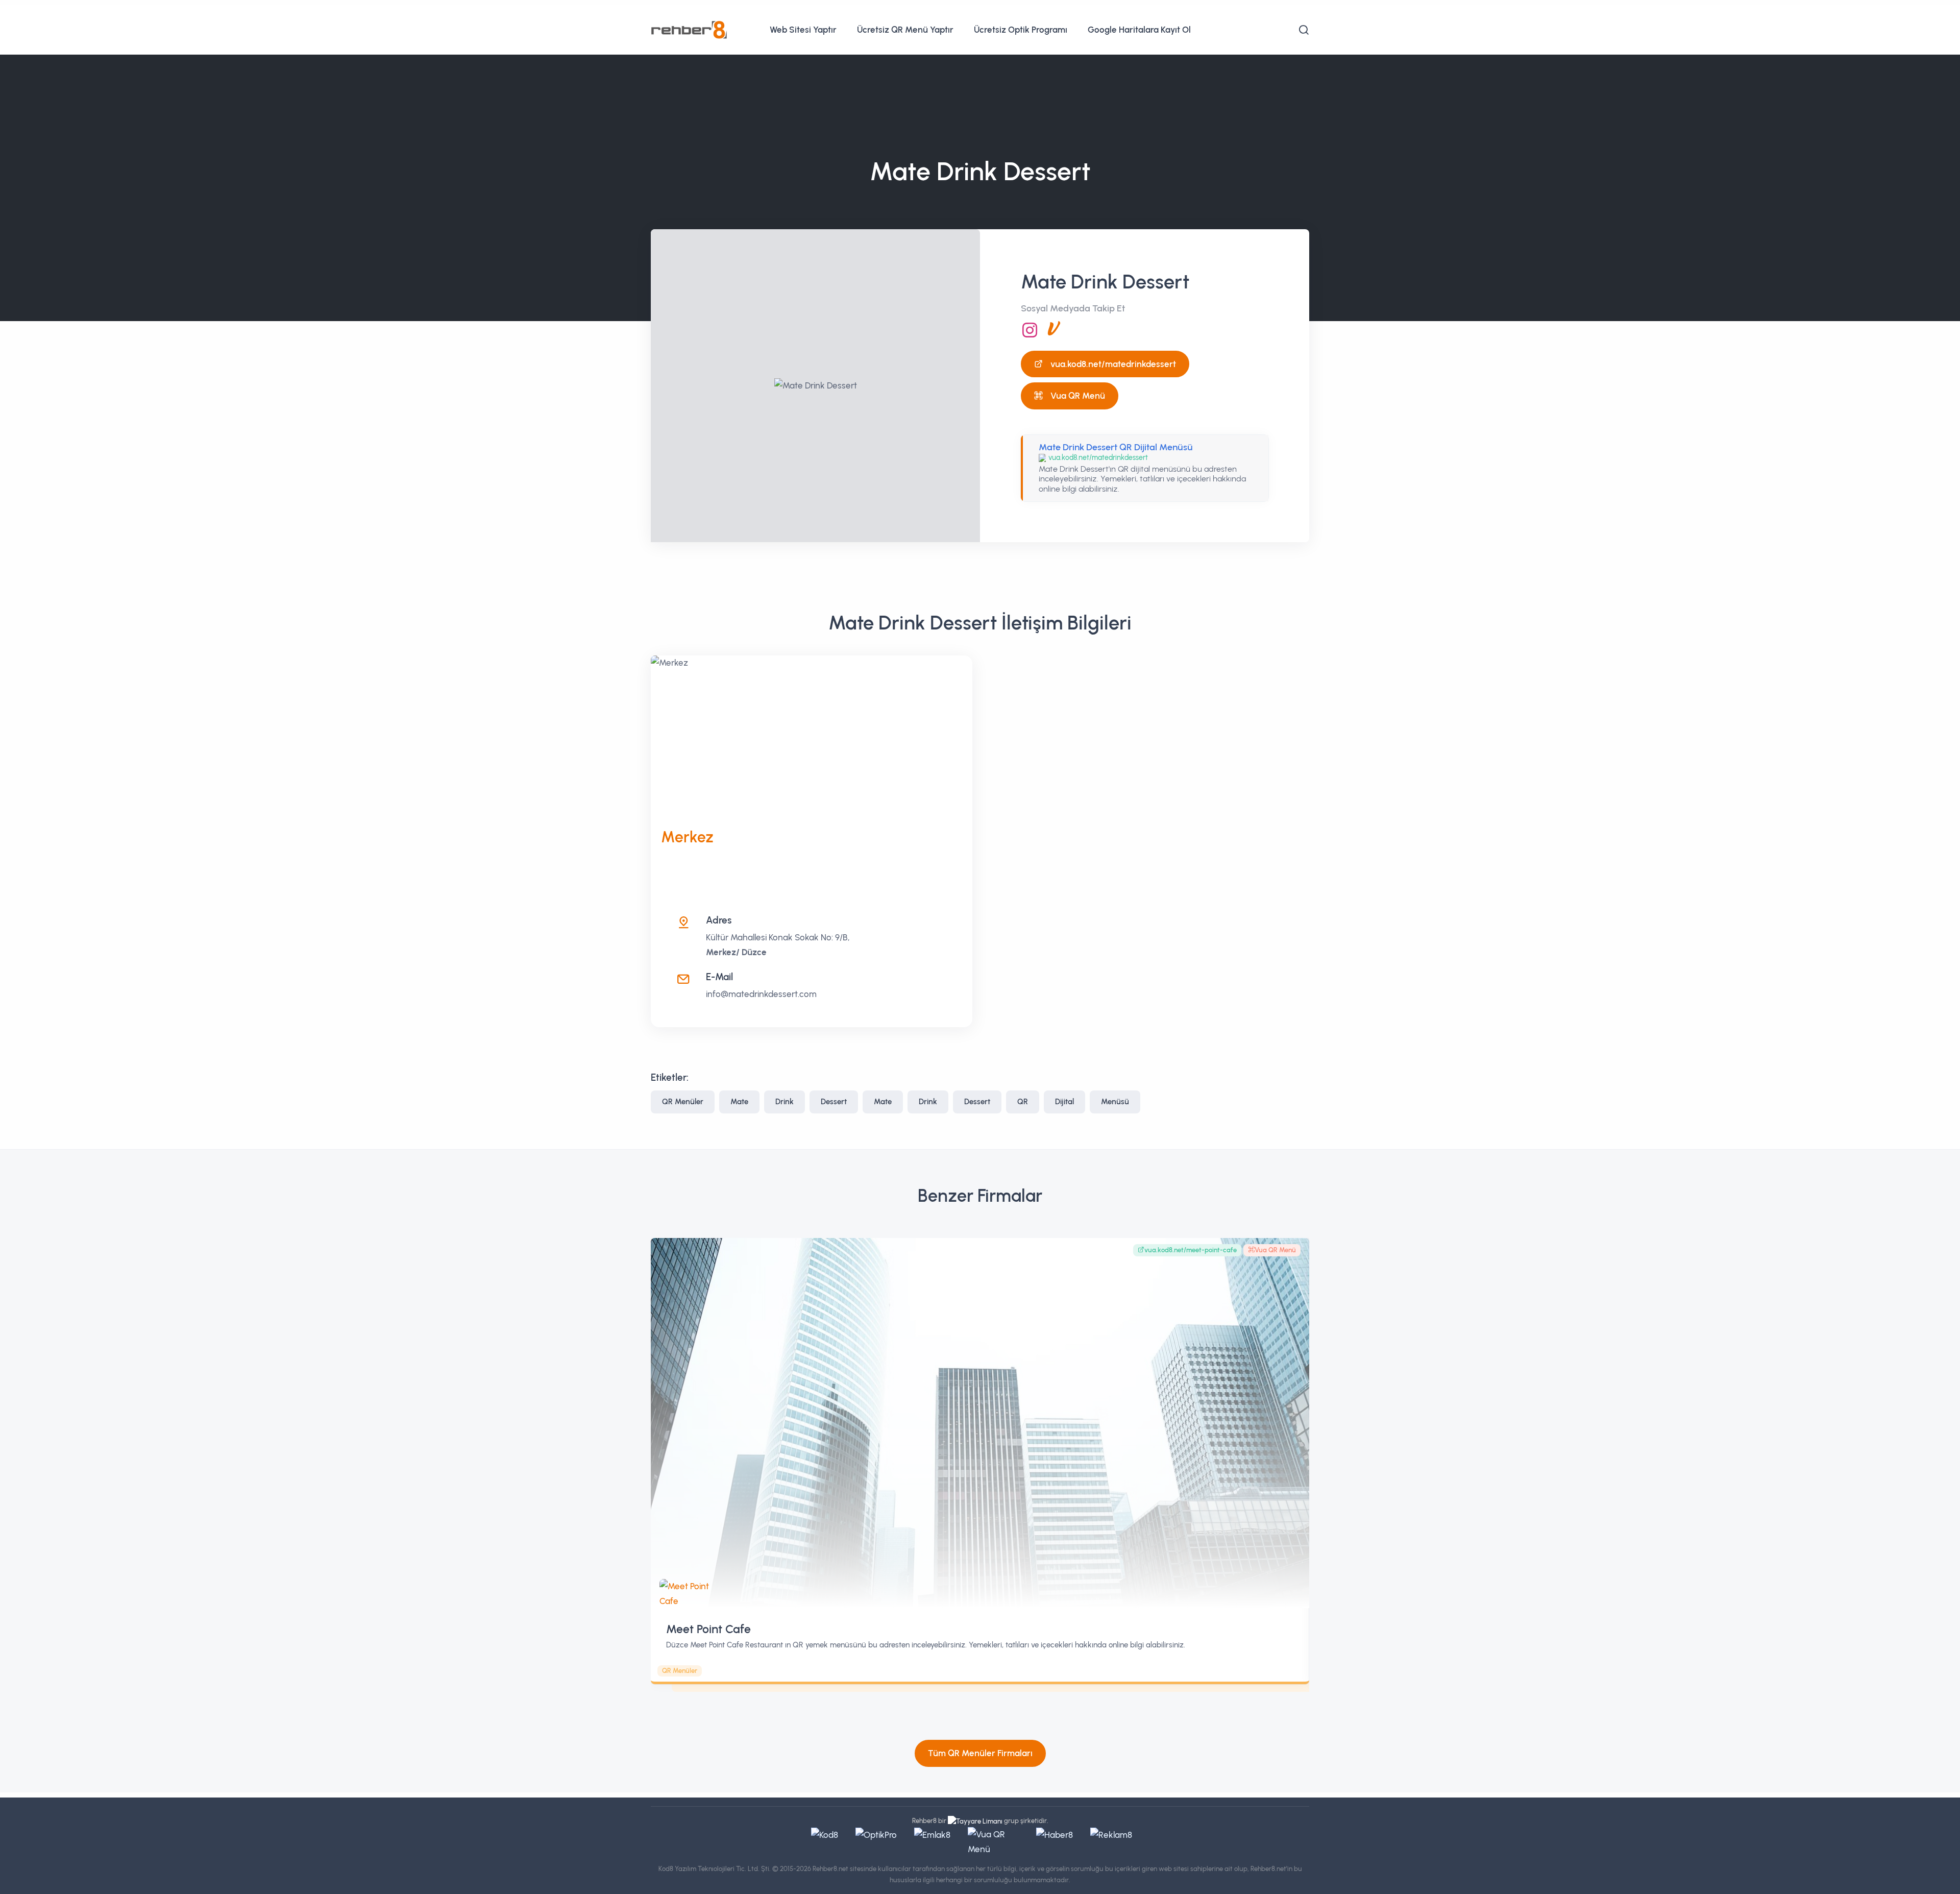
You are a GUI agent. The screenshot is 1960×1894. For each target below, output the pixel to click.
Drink (785, 1102)
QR (1023, 1102)
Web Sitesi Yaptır (803, 30)
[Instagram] (1030, 330)
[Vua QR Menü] (1054, 330)
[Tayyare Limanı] (975, 1821)
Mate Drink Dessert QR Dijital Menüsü (1116, 447)
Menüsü (1115, 1102)
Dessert (834, 1102)
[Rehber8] (689, 29)
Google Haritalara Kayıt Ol (1139, 30)
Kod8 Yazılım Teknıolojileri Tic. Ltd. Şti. (715, 1869)
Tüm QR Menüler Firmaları (980, 1753)
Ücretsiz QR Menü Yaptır (905, 30)
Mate (739, 1102)
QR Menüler (683, 1102)
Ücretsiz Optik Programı (1021, 30)
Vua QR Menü (1078, 396)
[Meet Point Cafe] (980, 1423)
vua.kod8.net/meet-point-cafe (1191, 1250)
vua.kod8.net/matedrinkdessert (1113, 364)
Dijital (1064, 1102)
